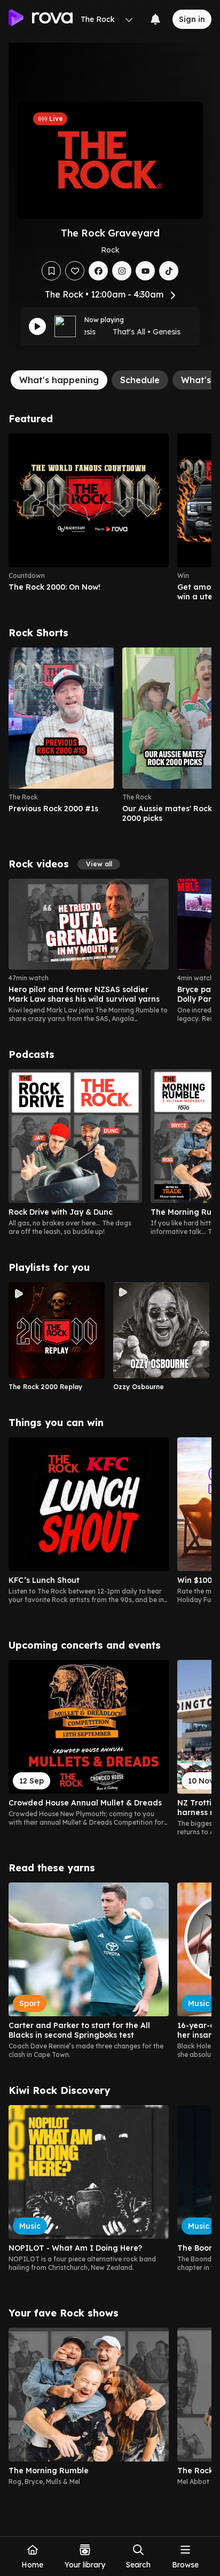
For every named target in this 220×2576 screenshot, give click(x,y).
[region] (110, 517)
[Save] (51, 271)
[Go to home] (41, 19)
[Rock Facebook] (98, 271)
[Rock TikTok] (169, 271)
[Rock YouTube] (145, 271)
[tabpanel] (110, 1454)
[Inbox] (155, 19)
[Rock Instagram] (122, 271)
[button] (99, 864)
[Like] (75, 271)
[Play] (37, 326)
